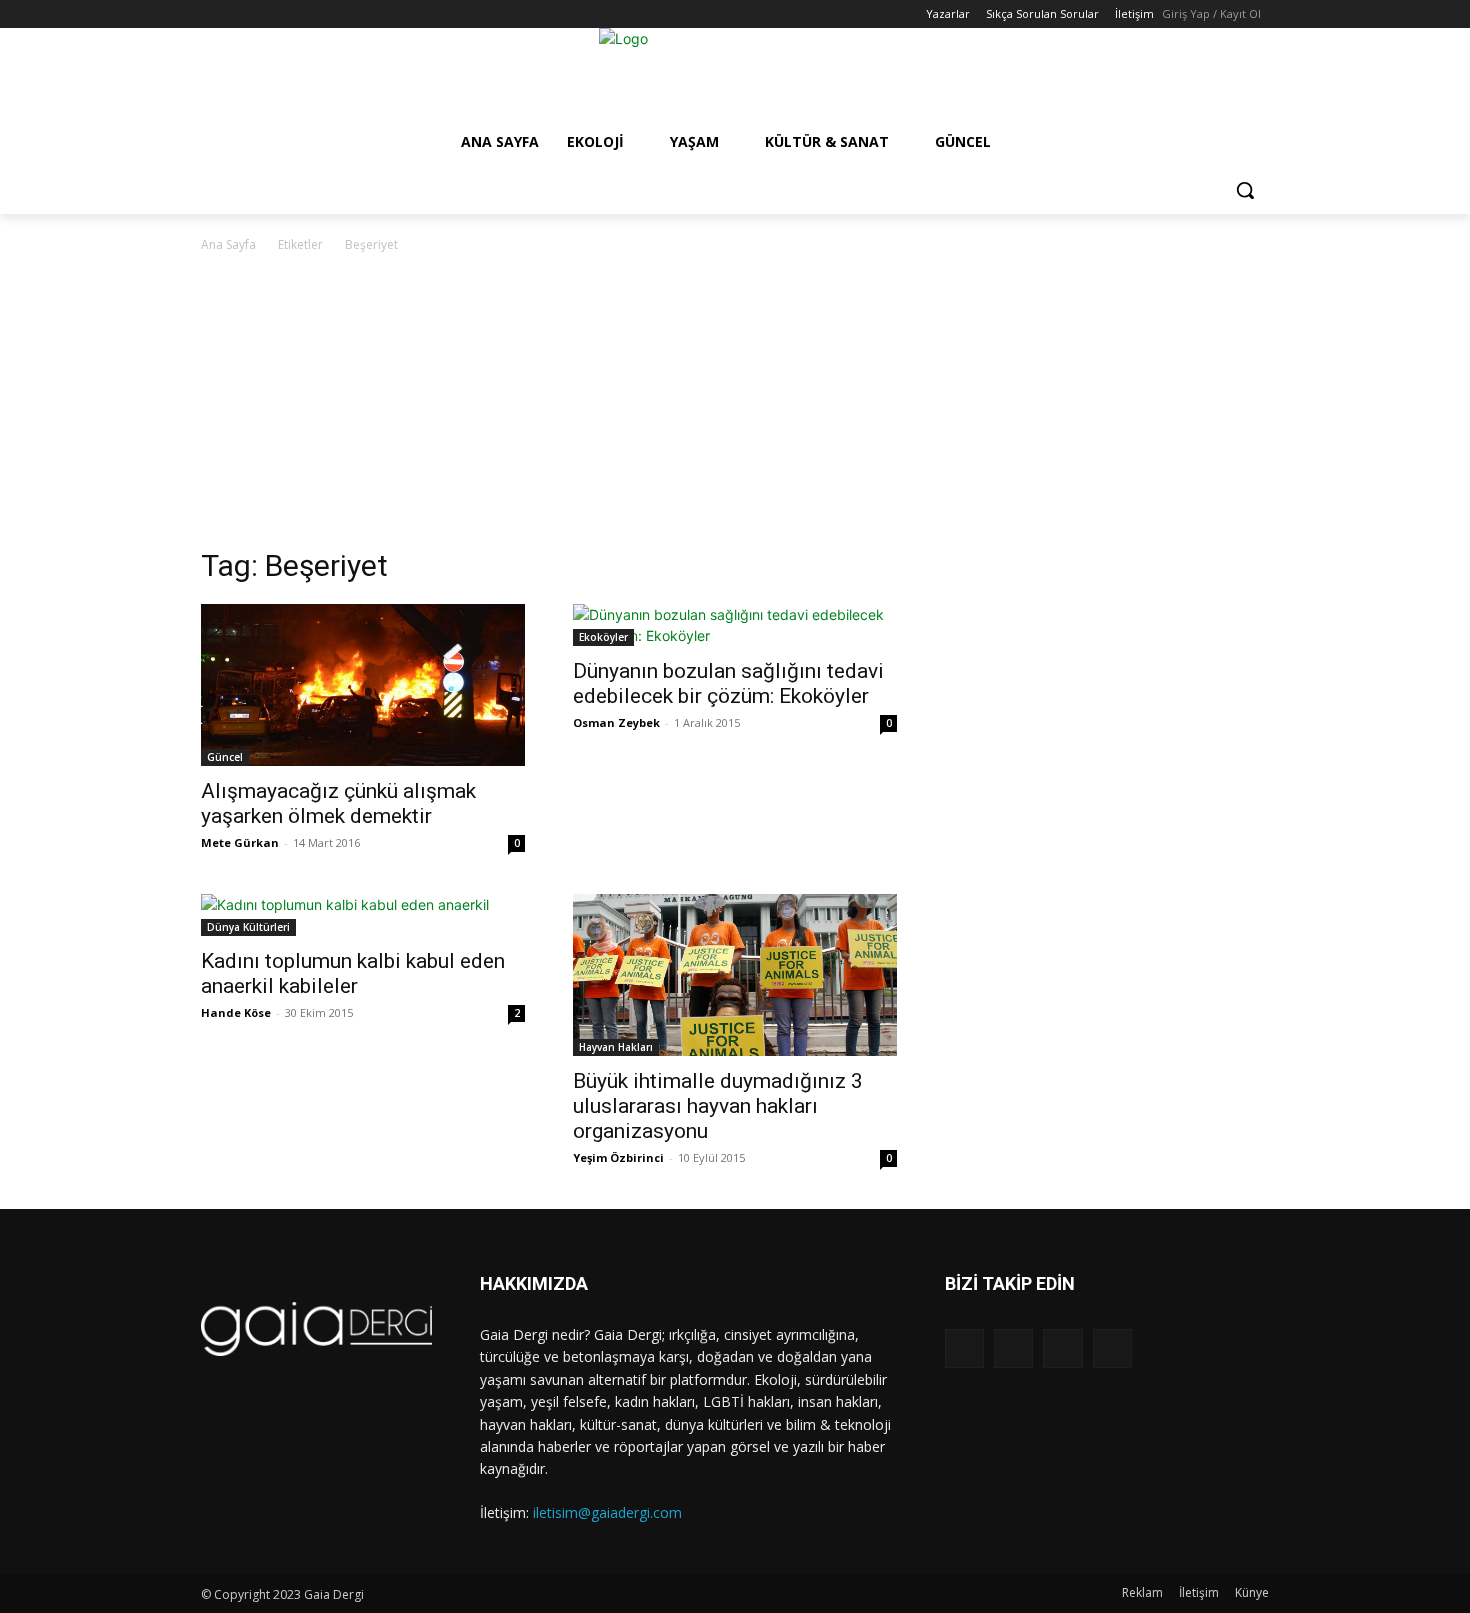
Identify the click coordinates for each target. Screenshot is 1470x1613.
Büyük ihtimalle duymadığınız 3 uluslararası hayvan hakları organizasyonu (718, 1106)
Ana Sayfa (228, 244)
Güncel (225, 757)
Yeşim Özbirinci (618, 1157)
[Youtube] (295, 14)
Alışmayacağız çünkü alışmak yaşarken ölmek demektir (338, 803)
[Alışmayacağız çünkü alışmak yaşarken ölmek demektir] (363, 685)
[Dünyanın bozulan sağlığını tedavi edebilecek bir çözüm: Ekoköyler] (735, 625)
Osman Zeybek (616, 722)
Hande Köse (236, 1012)
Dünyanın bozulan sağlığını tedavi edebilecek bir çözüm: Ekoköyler (728, 683)
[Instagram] (240, 14)
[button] (1245, 190)
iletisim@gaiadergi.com (607, 1512)
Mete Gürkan (240, 842)
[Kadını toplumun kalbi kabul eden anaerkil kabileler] (363, 915)
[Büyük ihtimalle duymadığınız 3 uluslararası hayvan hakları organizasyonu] (735, 975)
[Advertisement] (735, 406)
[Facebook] (212, 14)
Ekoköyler (603, 637)
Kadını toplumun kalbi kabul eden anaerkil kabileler (353, 973)
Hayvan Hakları (616, 1047)
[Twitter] (268, 14)
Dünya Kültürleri (248, 927)
